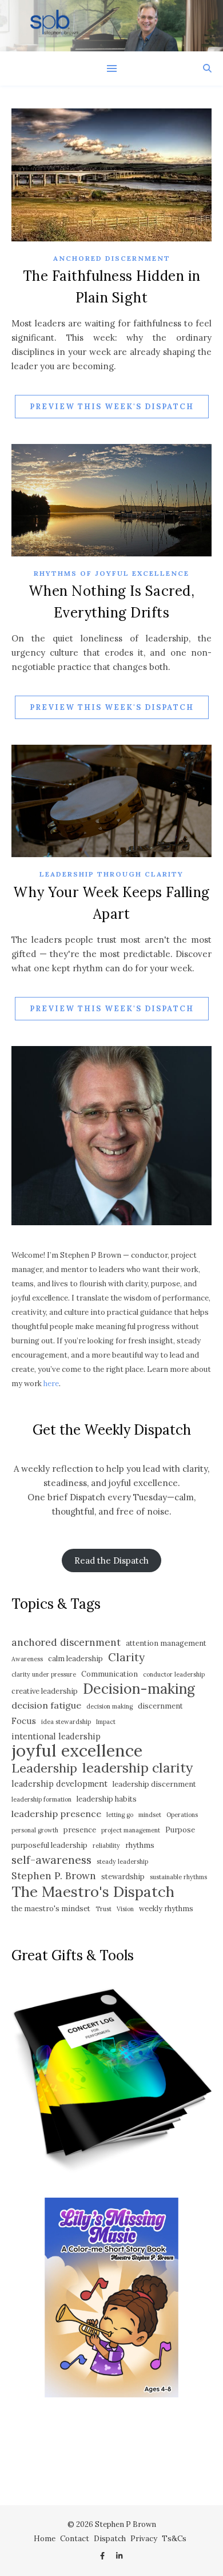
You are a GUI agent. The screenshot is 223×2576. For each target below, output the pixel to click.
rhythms (140, 1845)
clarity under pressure (44, 1674)
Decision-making (139, 1689)
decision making (109, 1706)
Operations (182, 1815)
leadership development (59, 1784)
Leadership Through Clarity (111, 874)
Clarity (126, 1657)
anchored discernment (66, 1642)
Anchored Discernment (112, 258)
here (51, 1384)
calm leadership (75, 1659)
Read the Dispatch (111, 1560)
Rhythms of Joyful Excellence (111, 573)
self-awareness (51, 1860)
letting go (120, 1815)
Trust (103, 1909)
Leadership (44, 1768)
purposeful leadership (49, 1845)
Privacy (144, 2539)
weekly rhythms (166, 1909)
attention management (166, 1643)
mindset (150, 1815)
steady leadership (122, 1862)
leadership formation (41, 1799)
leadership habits (107, 1799)
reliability (106, 1846)
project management (131, 1830)
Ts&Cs (174, 2539)
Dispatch (110, 2539)
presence (80, 1830)
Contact (75, 2539)
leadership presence (56, 1814)
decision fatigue (46, 1705)
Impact (106, 1722)
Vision (125, 1909)
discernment (160, 1706)
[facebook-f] (103, 2556)
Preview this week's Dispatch (112, 407)
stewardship (123, 1877)
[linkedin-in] (119, 2556)
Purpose (180, 1830)
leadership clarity (138, 1768)
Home (45, 2539)
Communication (109, 1674)
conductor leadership (174, 1674)
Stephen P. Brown (54, 1876)
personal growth (35, 1830)
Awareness (27, 1659)
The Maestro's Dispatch (93, 1891)
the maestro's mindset (51, 1909)
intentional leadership (56, 1736)
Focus (24, 1721)
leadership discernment (154, 1784)
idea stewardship (66, 1722)
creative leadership (45, 1691)
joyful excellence (77, 1751)
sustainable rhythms (178, 1877)
